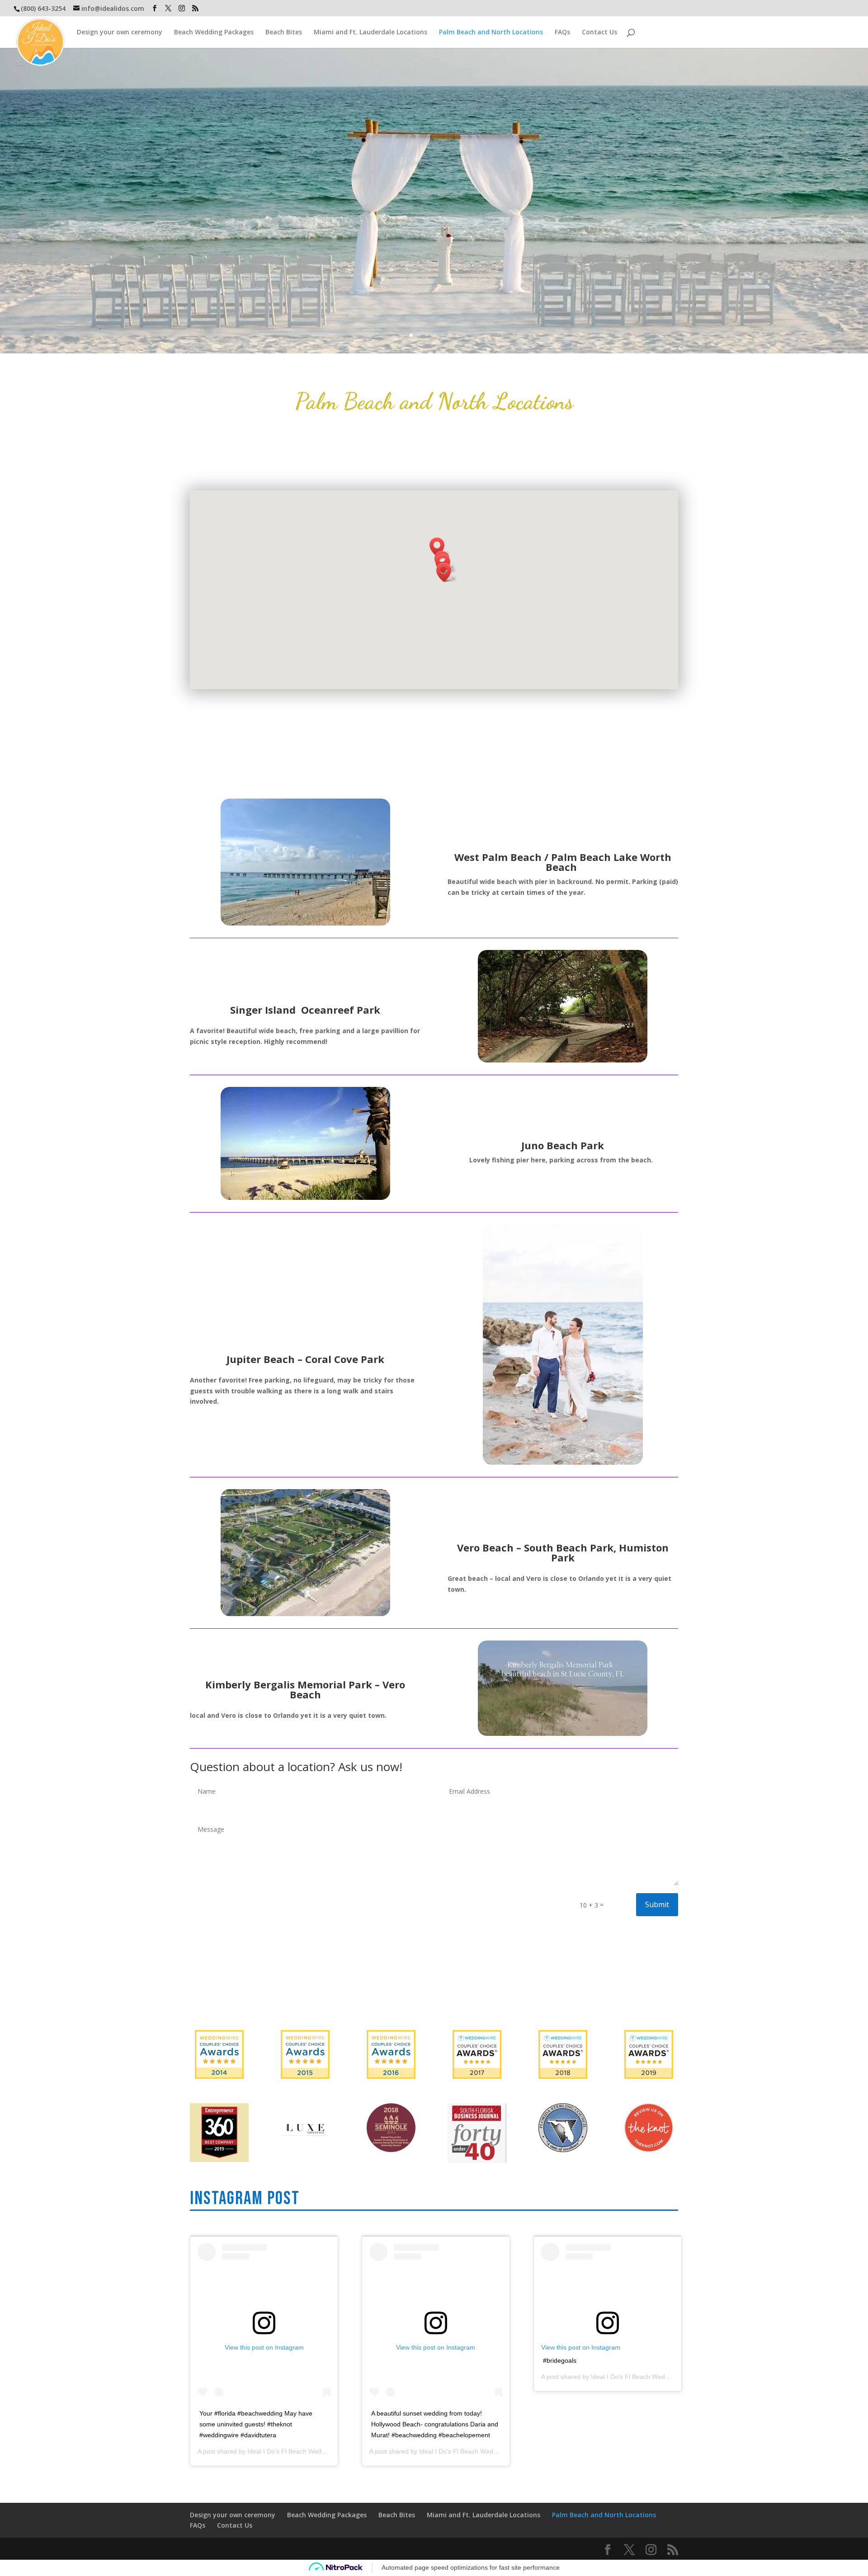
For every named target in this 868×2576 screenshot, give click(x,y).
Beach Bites (284, 33)
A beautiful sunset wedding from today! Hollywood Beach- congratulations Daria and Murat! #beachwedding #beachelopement (435, 2424)
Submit (657, 1904)
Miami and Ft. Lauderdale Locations (370, 33)
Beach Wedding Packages (214, 33)
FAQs (562, 33)
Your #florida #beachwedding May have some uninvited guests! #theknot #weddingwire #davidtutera (256, 2424)
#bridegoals (560, 2360)
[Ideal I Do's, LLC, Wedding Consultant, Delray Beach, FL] (434, 1985)
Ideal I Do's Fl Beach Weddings (292, 2451)
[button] (447, 572)
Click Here (17, 53)
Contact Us (599, 33)
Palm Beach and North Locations (491, 33)
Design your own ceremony (120, 33)
